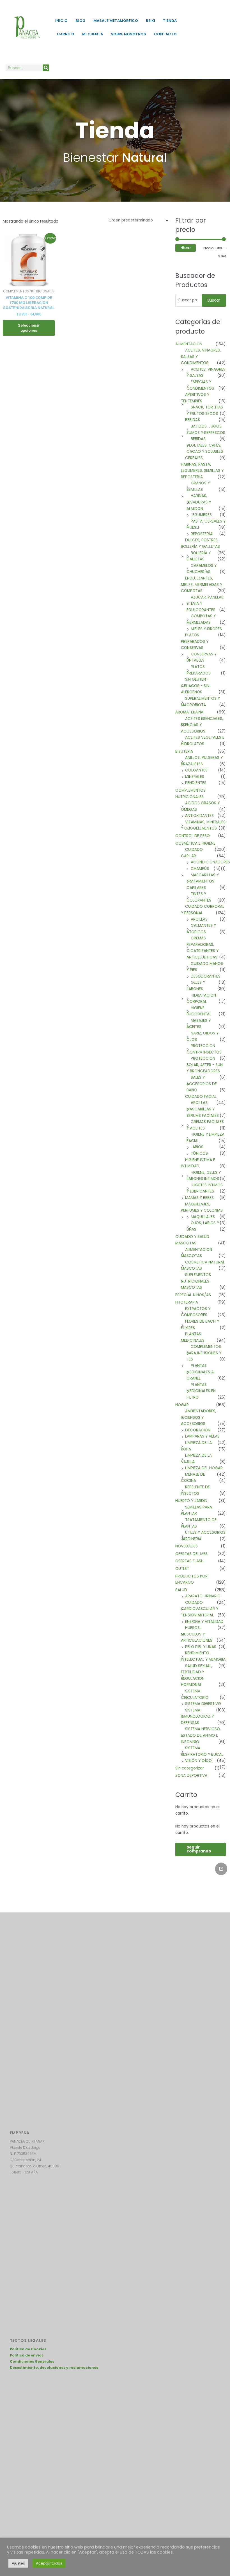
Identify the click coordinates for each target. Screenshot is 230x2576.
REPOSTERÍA (202, 534)
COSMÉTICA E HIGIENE (195, 843)
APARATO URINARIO (203, 1596)
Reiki (150, 21)
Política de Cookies (28, 2349)
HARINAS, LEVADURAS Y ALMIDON (199, 502)
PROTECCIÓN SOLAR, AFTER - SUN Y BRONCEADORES (205, 1065)
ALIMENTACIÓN (189, 344)
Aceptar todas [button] (49, 2563)
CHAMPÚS (200, 869)
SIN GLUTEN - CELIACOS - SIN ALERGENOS (195, 686)
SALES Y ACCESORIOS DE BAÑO (202, 1084)
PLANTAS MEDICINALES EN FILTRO (201, 1391)
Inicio (61, 21)
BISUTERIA (184, 751)
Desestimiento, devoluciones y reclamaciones (54, 2368)
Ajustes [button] (18, 2563)
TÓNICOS (199, 1153)
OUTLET (182, 1569)
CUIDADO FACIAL (201, 1097)
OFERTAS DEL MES (191, 1554)
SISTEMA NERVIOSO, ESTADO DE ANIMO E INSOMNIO (201, 1735)
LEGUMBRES (201, 515)
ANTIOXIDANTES (199, 816)
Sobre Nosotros (128, 34)
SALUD (181, 1590)
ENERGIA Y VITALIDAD (204, 1622)
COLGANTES (196, 770)
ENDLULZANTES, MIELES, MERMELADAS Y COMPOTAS (202, 584)
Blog (81, 21)
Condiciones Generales (32, 2361)
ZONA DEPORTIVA (191, 1776)
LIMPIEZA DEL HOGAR (204, 1468)
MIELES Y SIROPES (206, 629)
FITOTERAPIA (187, 1302)
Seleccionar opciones (29, 328)
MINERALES (195, 777)
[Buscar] (46, 68)
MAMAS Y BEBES (199, 1198)
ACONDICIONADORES (210, 862)
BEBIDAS (193, 420)
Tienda (170, 21)
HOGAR (182, 1405)
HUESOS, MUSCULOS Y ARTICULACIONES (197, 1634)
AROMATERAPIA (189, 712)
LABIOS (197, 1147)
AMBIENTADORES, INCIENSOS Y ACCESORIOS (199, 1417)
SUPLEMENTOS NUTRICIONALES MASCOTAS (196, 1281)
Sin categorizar (190, 1768)
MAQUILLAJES (203, 1217)
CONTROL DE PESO (193, 836)
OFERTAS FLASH (189, 1561)
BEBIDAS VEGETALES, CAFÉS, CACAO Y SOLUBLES (205, 445)
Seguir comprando (199, 1849)
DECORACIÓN (198, 1430)
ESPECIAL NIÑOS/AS (193, 1295)
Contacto (165, 34)
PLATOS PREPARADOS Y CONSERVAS (195, 641)
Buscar (214, 300)
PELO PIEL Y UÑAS (201, 1647)
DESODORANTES (206, 976)
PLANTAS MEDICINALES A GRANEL (200, 1372)
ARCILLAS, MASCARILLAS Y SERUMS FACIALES (203, 1109)
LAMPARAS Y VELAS (202, 1436)
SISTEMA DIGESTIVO (203, 1704)
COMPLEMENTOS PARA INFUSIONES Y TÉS (204, 1353)
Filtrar (186, 248)
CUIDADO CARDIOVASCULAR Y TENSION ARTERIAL (200, 1609)
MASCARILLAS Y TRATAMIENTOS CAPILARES (203, 881)
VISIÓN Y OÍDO (198, 1761)
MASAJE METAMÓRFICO (116, 21)
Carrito (66, 34)
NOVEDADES (187, 1546)
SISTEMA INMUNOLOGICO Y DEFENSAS (197, 1716)
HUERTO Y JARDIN (191, 1501)
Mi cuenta (93, 34)
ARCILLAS (199, 919)
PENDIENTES (196, 783)
